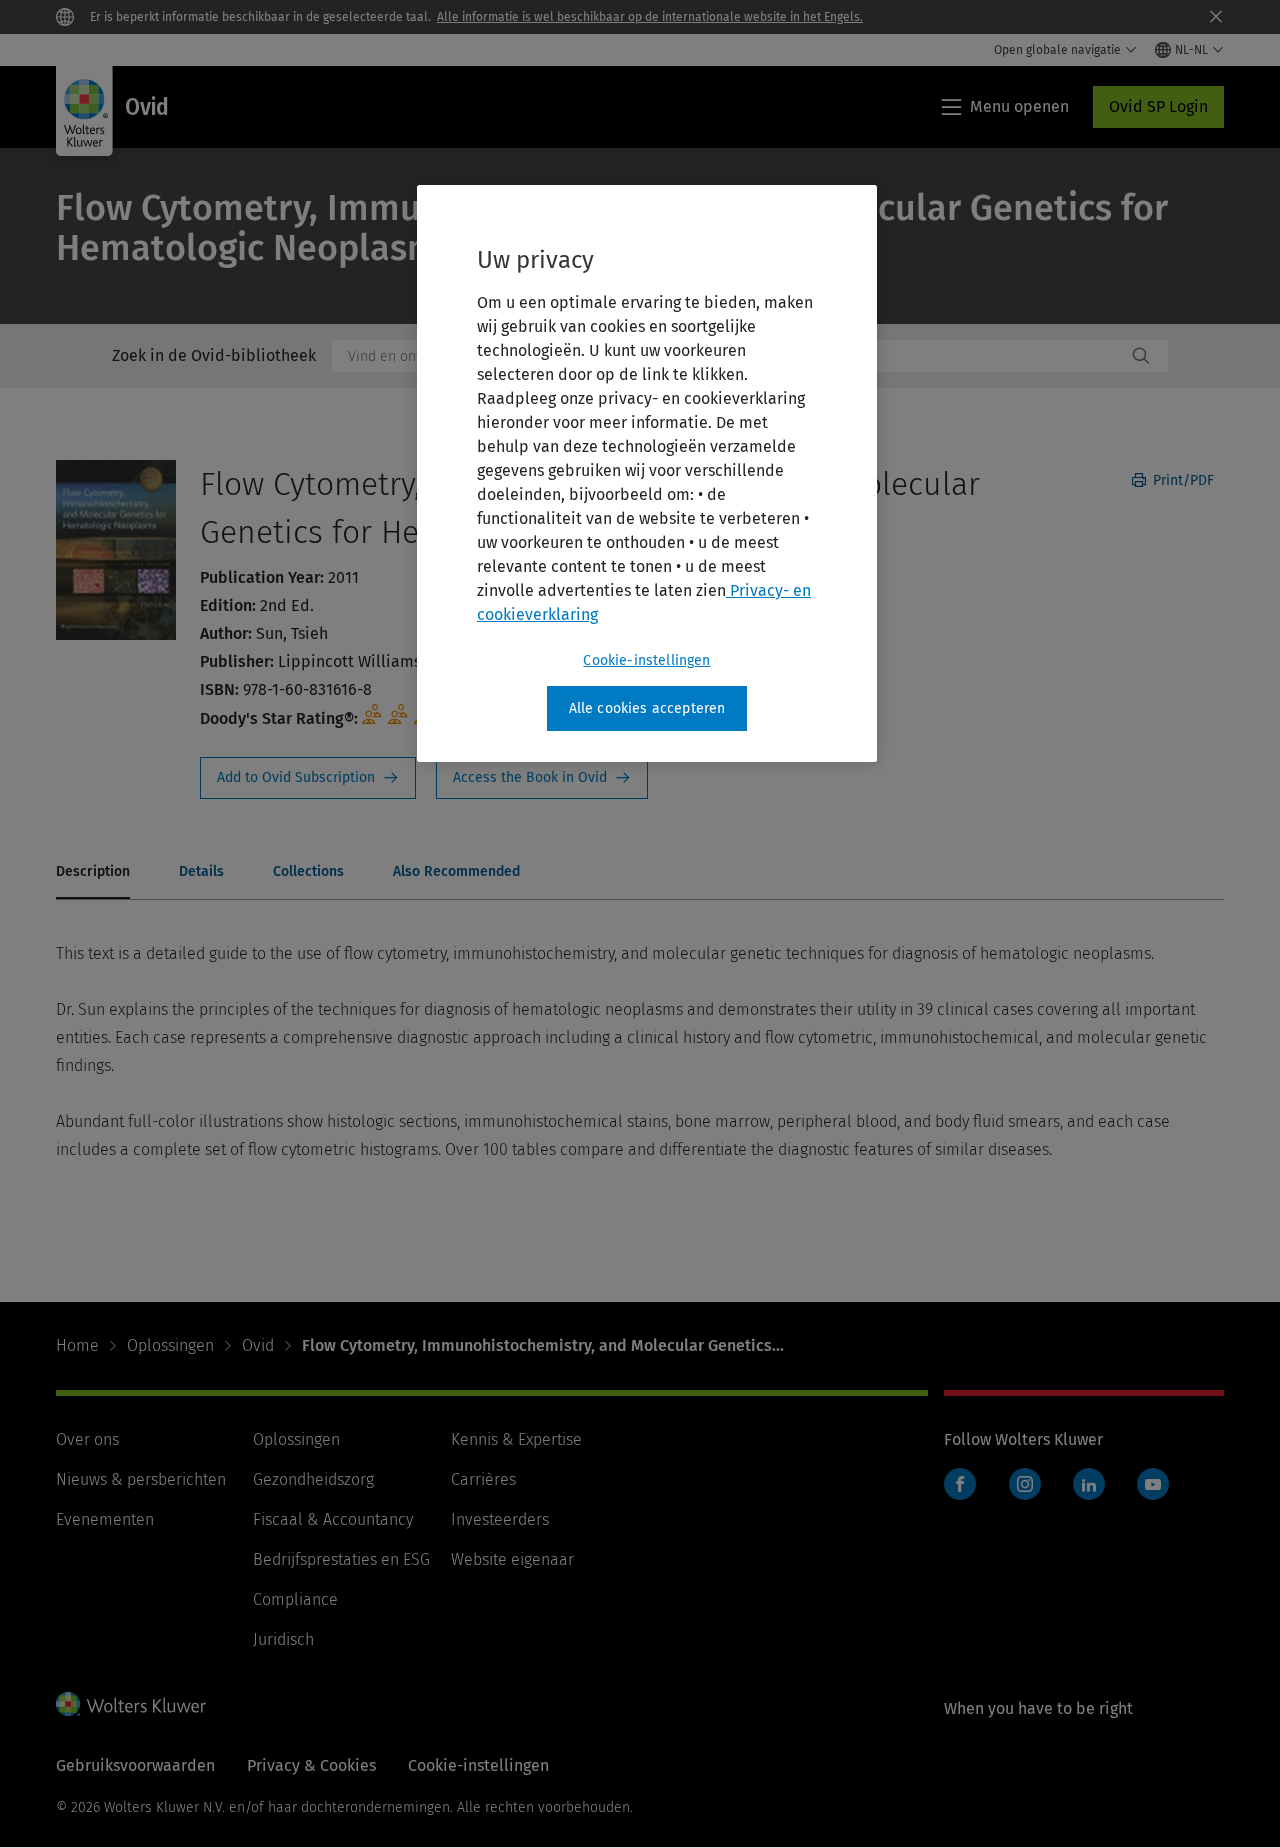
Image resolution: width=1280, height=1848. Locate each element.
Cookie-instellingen (646, 660)
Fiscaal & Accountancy (333, 1519)
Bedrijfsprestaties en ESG (341, 1559)
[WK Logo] (131, 1704)
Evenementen (105, 1519)
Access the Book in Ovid (542, 778)
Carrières (483, 1479)
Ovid (258, 1345)
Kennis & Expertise (516, 1439)
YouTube (1153, 1484)
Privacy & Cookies (311, 1765)
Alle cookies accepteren (647, 708)
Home (77, 1345)
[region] (647, 474)
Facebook (960, 1484)
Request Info (308, 778)
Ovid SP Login (1158, 106)
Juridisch (283, 1639)
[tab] (93, 873)
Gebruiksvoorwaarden (135, 1765)
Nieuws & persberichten (141, 1479)
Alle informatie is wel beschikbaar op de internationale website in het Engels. (650, 17)
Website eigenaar (512, 1559)
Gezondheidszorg (313, 1479)
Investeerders (500, 1519)
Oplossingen (170, 1345)
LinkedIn (1089, 1484)
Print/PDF (1181, 480)
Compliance (295, 1599)
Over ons (87, 1439)
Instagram (1025, 1484)
